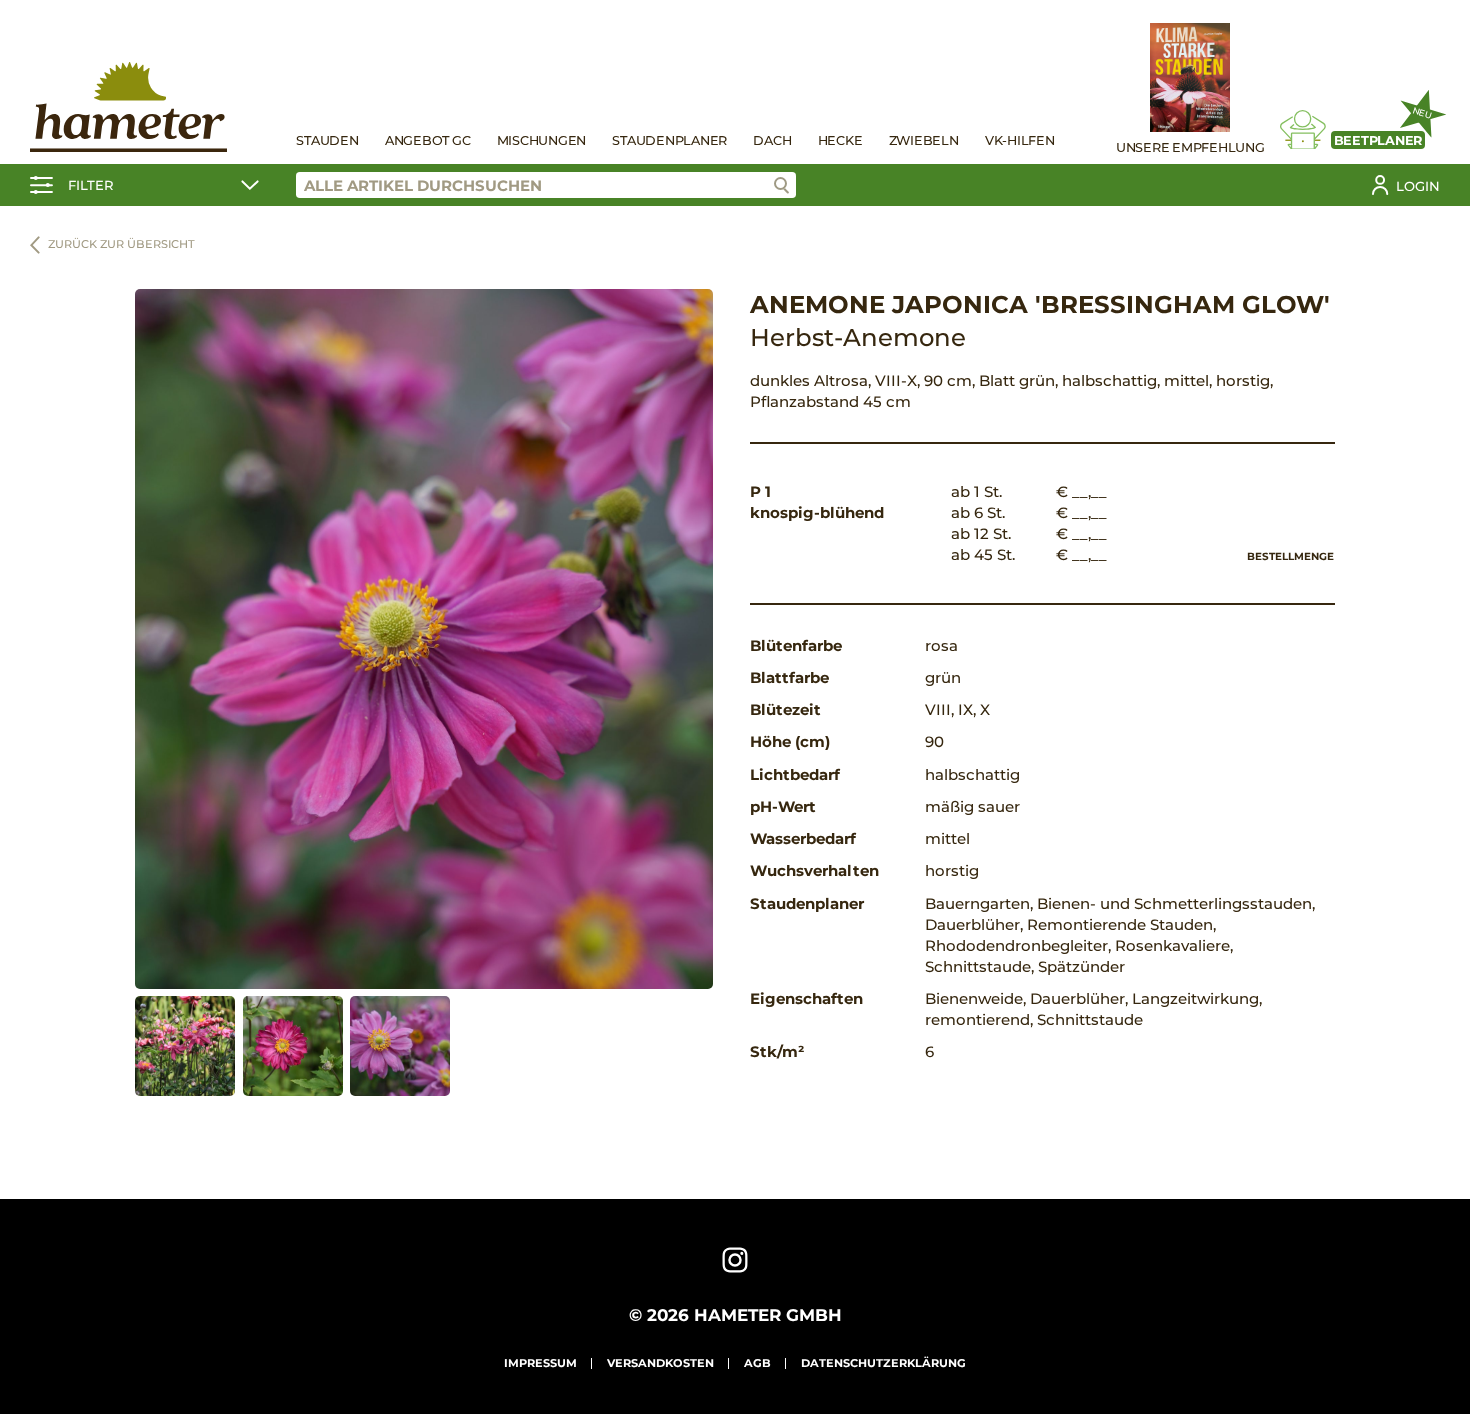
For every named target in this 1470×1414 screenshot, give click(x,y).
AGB (757, 1363)
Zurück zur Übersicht (121, 244)
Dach (772, 140)
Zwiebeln (924, 140)
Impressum (540, 1363)
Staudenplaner (669, 140)
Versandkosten (660, 1363)
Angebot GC (428, 140)
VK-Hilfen (1020, 140)
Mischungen (542, 140)
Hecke (840, 140)
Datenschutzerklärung (883, 1363)
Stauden (327, 140)
